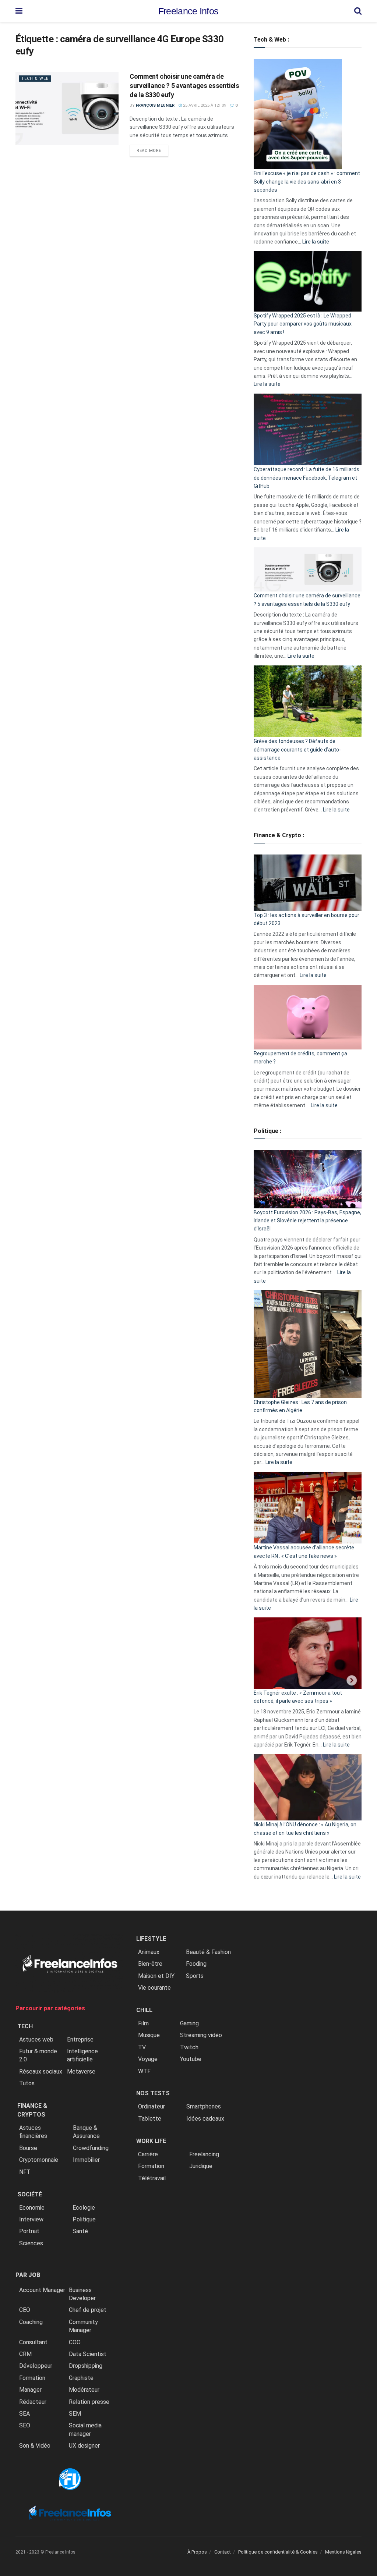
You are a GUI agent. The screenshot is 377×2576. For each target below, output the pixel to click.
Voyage (148, 2059)
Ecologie (84, 2208)
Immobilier (86, 2160)
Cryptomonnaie (39, 2160)
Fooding (196, 1964)
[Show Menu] (19, 11)
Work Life (151, 2141)
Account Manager (42, 2290)
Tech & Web (35, 79)
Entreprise (80, 2040)
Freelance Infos (188, 11)
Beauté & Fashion (208, 1952)
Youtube (191, 2059)
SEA (24, 2414)
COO (75, 2342)
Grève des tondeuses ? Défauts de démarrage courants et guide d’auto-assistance (297, 749)
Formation (32, 2378)
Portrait (29, 2231)
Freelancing (204, 2154)
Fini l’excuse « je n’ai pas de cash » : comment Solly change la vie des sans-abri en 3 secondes (307, 182)
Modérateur (84, 2390)
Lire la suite (316, 242)
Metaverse (81, 2072)
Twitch (189, 2047)
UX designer (84, 2446)
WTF (144, 2071)
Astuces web (36, 2040)
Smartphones (204, 2106)
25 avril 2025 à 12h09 (204, 105)
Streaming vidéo (201, 2035)
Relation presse (89, 2402)
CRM (25, 2354)
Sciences (31, 2243)
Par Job (28, 2275)
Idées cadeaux (205, 2119)
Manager (30, 2390)
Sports (195, 1976)
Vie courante (154, 1988)
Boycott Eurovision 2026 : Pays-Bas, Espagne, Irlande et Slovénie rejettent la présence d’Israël (307, 1221)
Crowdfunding (91, 2148)
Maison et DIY (156, 1976)
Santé (80, 2231)
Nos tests (153, 2093)
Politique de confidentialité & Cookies (278, 2552)
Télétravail (152, 2178)
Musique (149, 2035)
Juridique (201, 2166)
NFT (25, 2172)
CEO (25, 2310)
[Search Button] (358, 11)
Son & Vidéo (35, 2446)
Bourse (28, 2148)
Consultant (33, 2342)
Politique (84, 2219)
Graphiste (81, 2378)
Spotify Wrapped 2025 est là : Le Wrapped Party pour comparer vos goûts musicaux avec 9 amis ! (303, 324)
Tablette (150, 2119)
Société (30, 2194)
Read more (152, 150)
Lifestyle (151, 1939)
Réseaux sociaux (41, 2072)
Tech (25, 2026)
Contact (223, 2552)
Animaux (149, 1952)
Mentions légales (343, 2552)
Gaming (189, 2023)
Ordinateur (151, 2106)
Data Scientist (88, 2354)
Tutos (27, 2083)
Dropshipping (86, 2366)
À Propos (197, 2552)
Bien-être (150, 1964)
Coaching (31, 2322)
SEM (75, 2414)
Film (143, 2023)
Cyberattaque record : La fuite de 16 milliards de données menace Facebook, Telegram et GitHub (306, 478)
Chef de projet (88, 2310)
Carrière (148, 2154)
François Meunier (155, 105)
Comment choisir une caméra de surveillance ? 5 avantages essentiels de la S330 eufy (184, 86)
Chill (144, 2010)
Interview (31, 2219)
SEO (25, 2425)
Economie (32, 2208)
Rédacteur (33, 2402)
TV (142, 2047)
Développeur (36, 2366)
